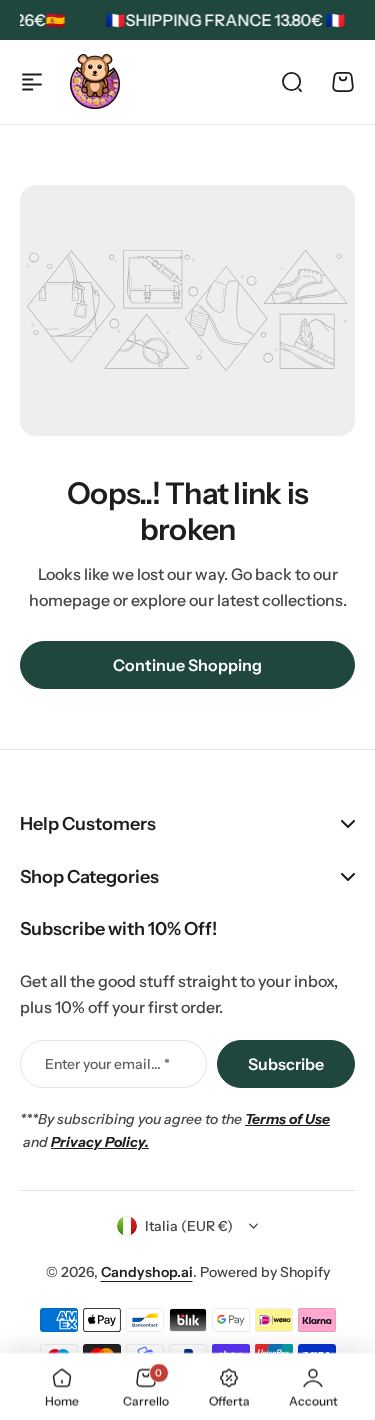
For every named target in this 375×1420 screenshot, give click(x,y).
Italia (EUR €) (189, 1226)
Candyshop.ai (147, 1272)
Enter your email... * (107, 1064)
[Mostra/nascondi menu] (32, 82)
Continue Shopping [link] (187, 665)
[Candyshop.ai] (95, 81)
